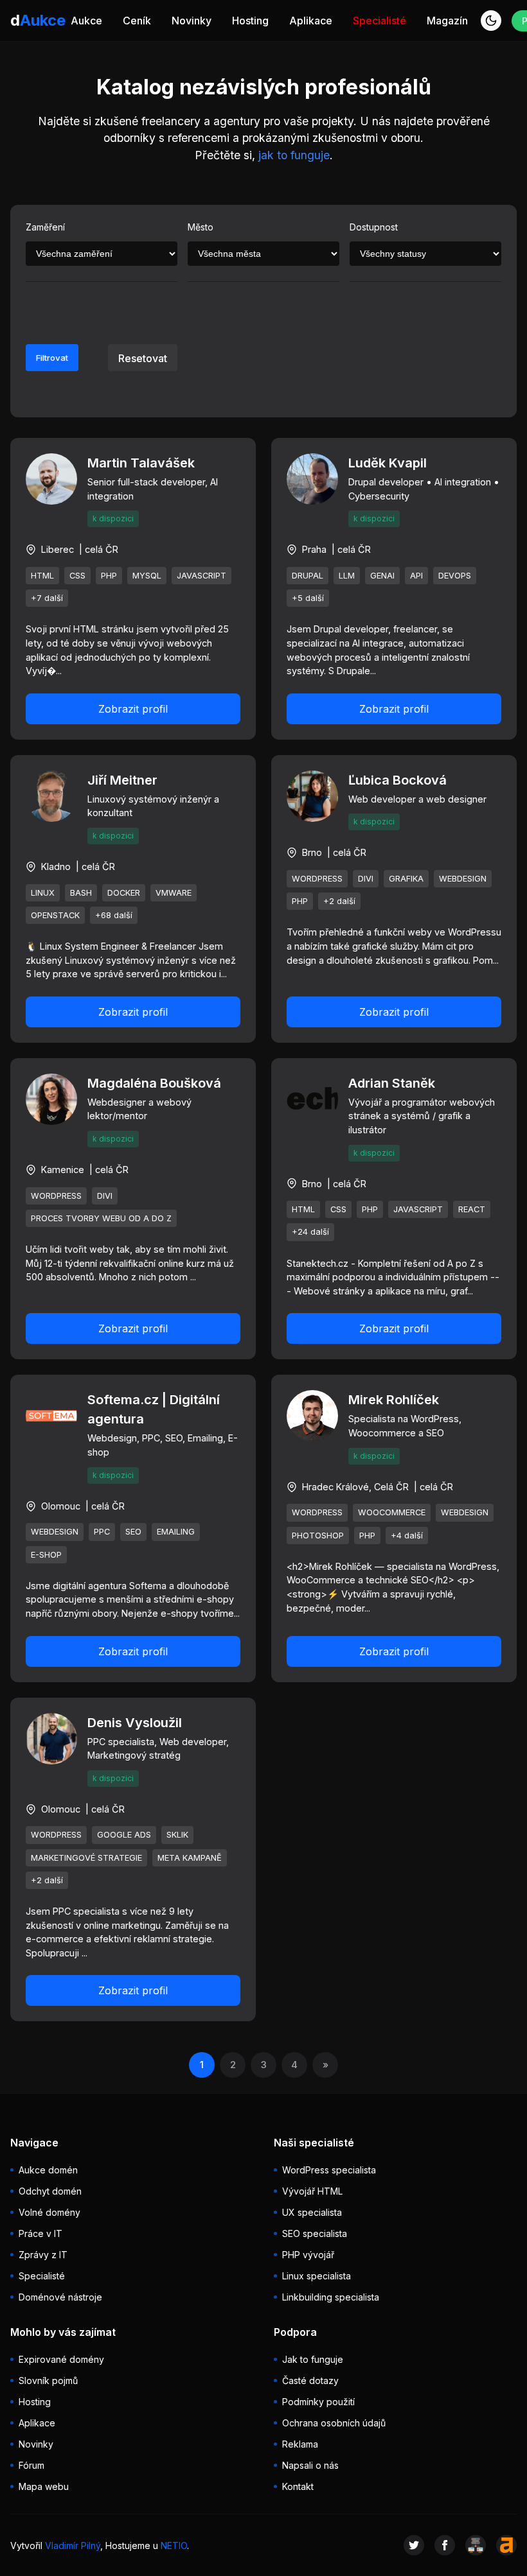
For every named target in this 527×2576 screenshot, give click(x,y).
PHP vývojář (308, 2255)
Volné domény (49, 2212)
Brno (312, 852)
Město (201, 227)
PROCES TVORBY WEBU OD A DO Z (101, 1218)
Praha (314, 549)
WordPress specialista (329, 2170)
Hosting (250, 21)
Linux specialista (317, 2276)
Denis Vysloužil (135, 1723)
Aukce (86, 21)
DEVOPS (455, 576)
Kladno (56, 866)
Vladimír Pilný (73, 2546)
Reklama (300, 2444)
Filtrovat (52, 358)
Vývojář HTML (312, 2191)
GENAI (382, 576)
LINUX (43, 893)
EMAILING (176, 1532)
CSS (77, 576)
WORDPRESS (317, 879)
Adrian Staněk (392, 1083)
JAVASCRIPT (201, 576)
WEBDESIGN (463, 879)
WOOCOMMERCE (392, 1512)
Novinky (192, 21)
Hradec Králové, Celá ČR (355, 1487)
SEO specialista (315, 2233)
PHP (109, 576)
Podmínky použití (318, 2402)
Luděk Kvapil (388, 463)
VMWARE (174, 893)
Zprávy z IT (43, 2255)
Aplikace (311, 21)
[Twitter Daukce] (414, 2545)
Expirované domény (61, 2359)
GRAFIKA (406, 879)
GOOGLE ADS (124, 1835)
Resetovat (143, 358)
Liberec (58, 549)
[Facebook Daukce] (445, 2545)
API (416, 576)
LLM (347, 576)
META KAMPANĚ (190, 1858)
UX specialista (312, 2212)
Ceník (137, 21)
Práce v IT (40, 2233)
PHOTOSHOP (318, 1536)
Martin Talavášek (141, 463)
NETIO (174, 2546)
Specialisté (380, 21)
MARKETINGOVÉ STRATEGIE (86, 1858)
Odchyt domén (50, 2191)
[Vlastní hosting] (476, 2545)
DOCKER (124, 893)
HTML (42, 576)
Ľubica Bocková (397, 780)
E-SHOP (46, 1555)
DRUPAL (308, 576)
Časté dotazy (310, 2380)
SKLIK (177, 1835)
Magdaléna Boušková (154, 1083)
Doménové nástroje (60, 2297)
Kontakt (298, 2486)
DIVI (366, 879)
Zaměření (45, 227)
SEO (133, 1532)
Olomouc (61, 1506)
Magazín (447, 21)
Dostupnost (374, 227)
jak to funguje (294, 155)
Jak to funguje (313, 2359)
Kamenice (63, 1170)
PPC (102, 1532)
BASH (81, 893)
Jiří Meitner (122, 780)
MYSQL (147, 576)
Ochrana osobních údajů (334, 2423)
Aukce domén (48, 2170)
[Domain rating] (506, 2545)
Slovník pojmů (48, 2380)
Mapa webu (44, 2486)
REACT (472, 1209)
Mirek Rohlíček (394, 1400)
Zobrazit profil (133, 709)
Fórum (31, 2465)
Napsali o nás (310, 2465)
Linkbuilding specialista (331, 2297)
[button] (491, 21)
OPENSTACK (55, 915)
